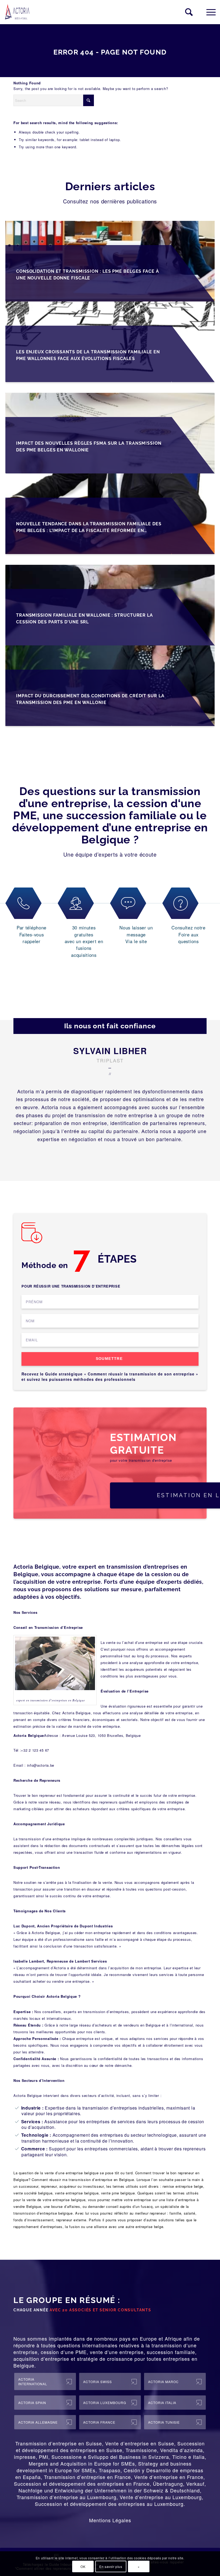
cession (50, 2352)
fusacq (147, 2206)
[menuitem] (186, 12)
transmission (167, 2345)
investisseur (93, 2186)
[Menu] (208, 12)
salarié (190, 2213)
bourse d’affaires (66, 2206)
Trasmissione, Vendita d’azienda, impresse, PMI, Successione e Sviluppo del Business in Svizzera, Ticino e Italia (109, 2453)
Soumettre (109, 1359)
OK (83, 2566)
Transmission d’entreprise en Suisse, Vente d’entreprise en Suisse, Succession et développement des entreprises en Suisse (110, 2447)
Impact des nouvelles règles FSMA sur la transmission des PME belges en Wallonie (89, 447)
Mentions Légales (110, 2520)
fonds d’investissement (33, 2220)
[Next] (118, 1157)
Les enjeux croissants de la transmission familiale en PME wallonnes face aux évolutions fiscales (88, 355)
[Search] (186, 12)
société (30, 2193)
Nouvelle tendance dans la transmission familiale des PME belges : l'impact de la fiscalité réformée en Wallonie (89, 528)
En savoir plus (111, 2566)
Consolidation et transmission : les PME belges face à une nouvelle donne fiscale (88, 275)
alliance (101, 2227)
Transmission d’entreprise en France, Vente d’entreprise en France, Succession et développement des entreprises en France (109, 2480)
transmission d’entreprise (91, 2180)
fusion (74, 2227)
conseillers (173, 1839)
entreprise (74, 2173)
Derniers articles (110, 186)
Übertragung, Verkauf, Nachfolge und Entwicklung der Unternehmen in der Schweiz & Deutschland (112, 2487)
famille (175, 2213)
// (110, 1074)
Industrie (31, 2108)
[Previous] (102, 1157)
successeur (29, 2186)
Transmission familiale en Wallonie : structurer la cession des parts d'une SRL (85, 619)
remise (168, 2186)
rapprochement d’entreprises (38, 2227)
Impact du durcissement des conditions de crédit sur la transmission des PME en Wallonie (90, 699)
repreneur (186, 2173)
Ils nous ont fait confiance (110, 1026)
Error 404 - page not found (110, 52)
